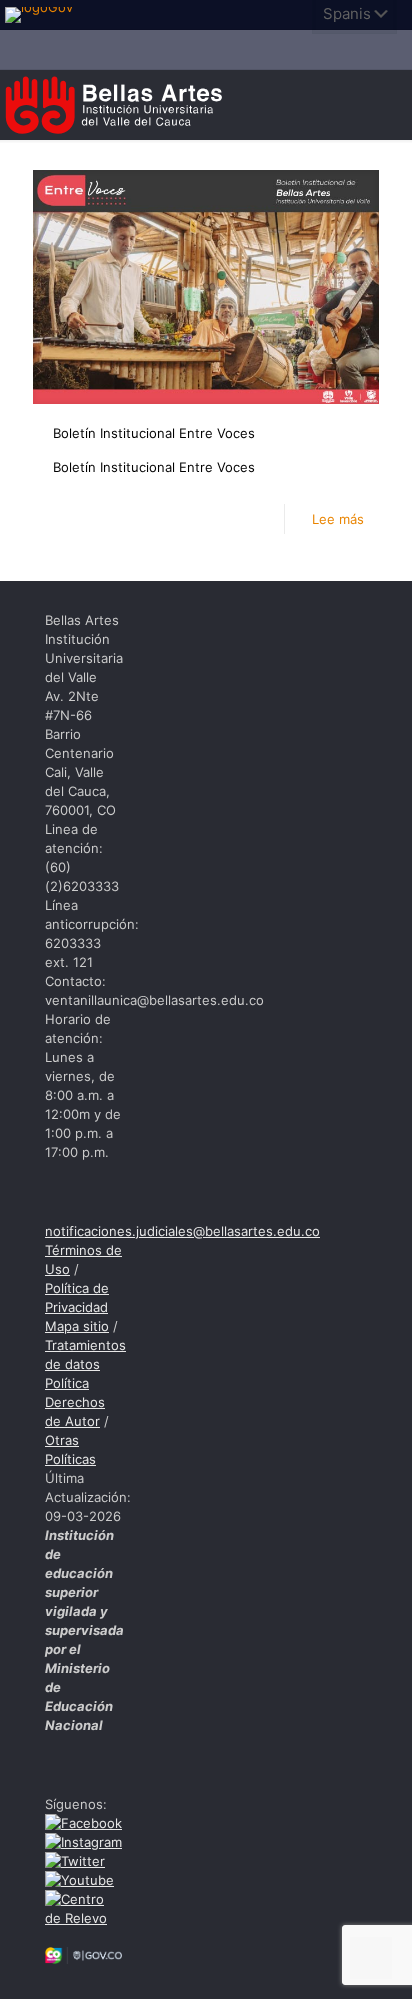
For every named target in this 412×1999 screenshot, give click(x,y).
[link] (45, 15)
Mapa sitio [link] (77, 1326)
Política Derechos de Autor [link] (75, 1402)
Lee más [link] (338, 519)
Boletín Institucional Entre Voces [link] (154, 433)
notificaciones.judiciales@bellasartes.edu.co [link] (182, 1231)
